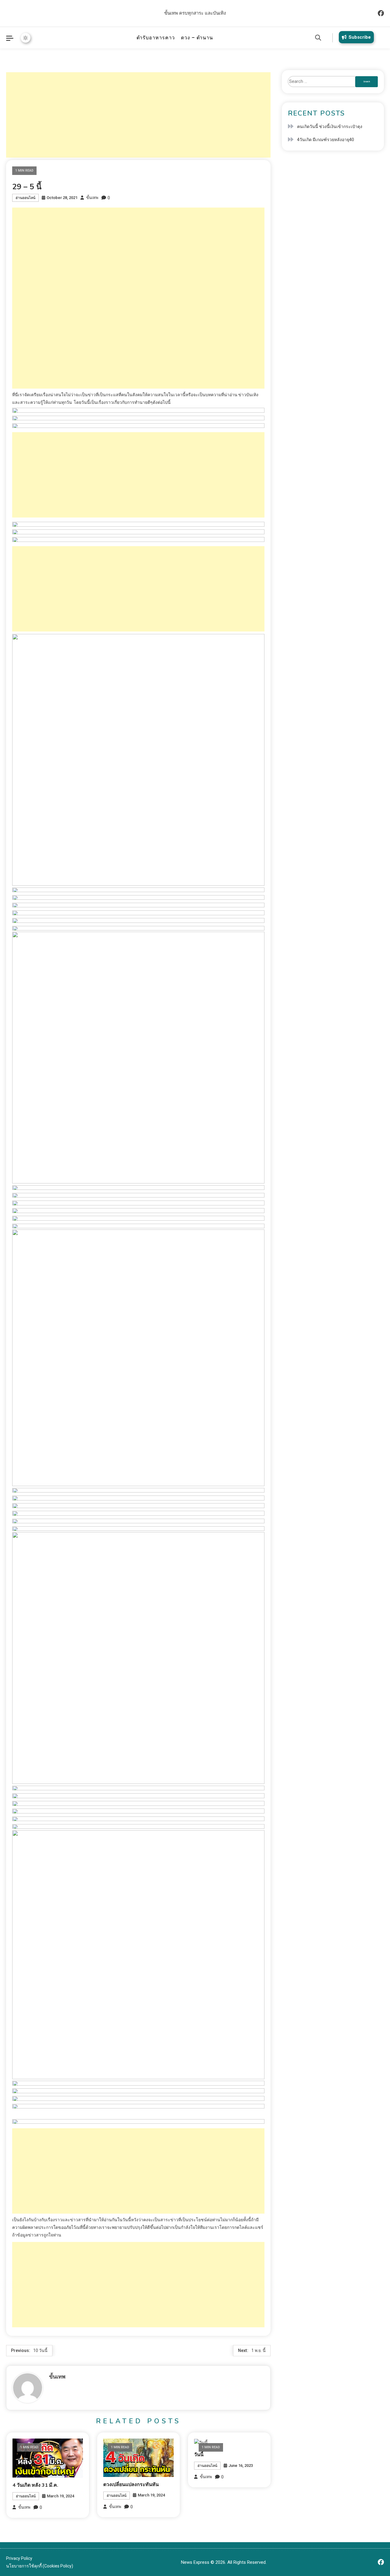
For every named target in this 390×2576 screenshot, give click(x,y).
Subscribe (360, 37)
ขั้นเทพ (92, 198)
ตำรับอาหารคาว (156, 38)
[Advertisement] (138, 115)
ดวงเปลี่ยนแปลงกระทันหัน (131, 2485)
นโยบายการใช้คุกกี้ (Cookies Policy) (40, 2566)
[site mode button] (26, 38)
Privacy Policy (19, 2558)
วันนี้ (199, 2455)
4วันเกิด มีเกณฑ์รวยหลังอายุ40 (326, 140)
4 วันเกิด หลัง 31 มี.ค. (35, 2485)
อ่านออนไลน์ (25, 198)
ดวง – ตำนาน (197, 38)
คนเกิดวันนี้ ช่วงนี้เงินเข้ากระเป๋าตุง (330, 126)
